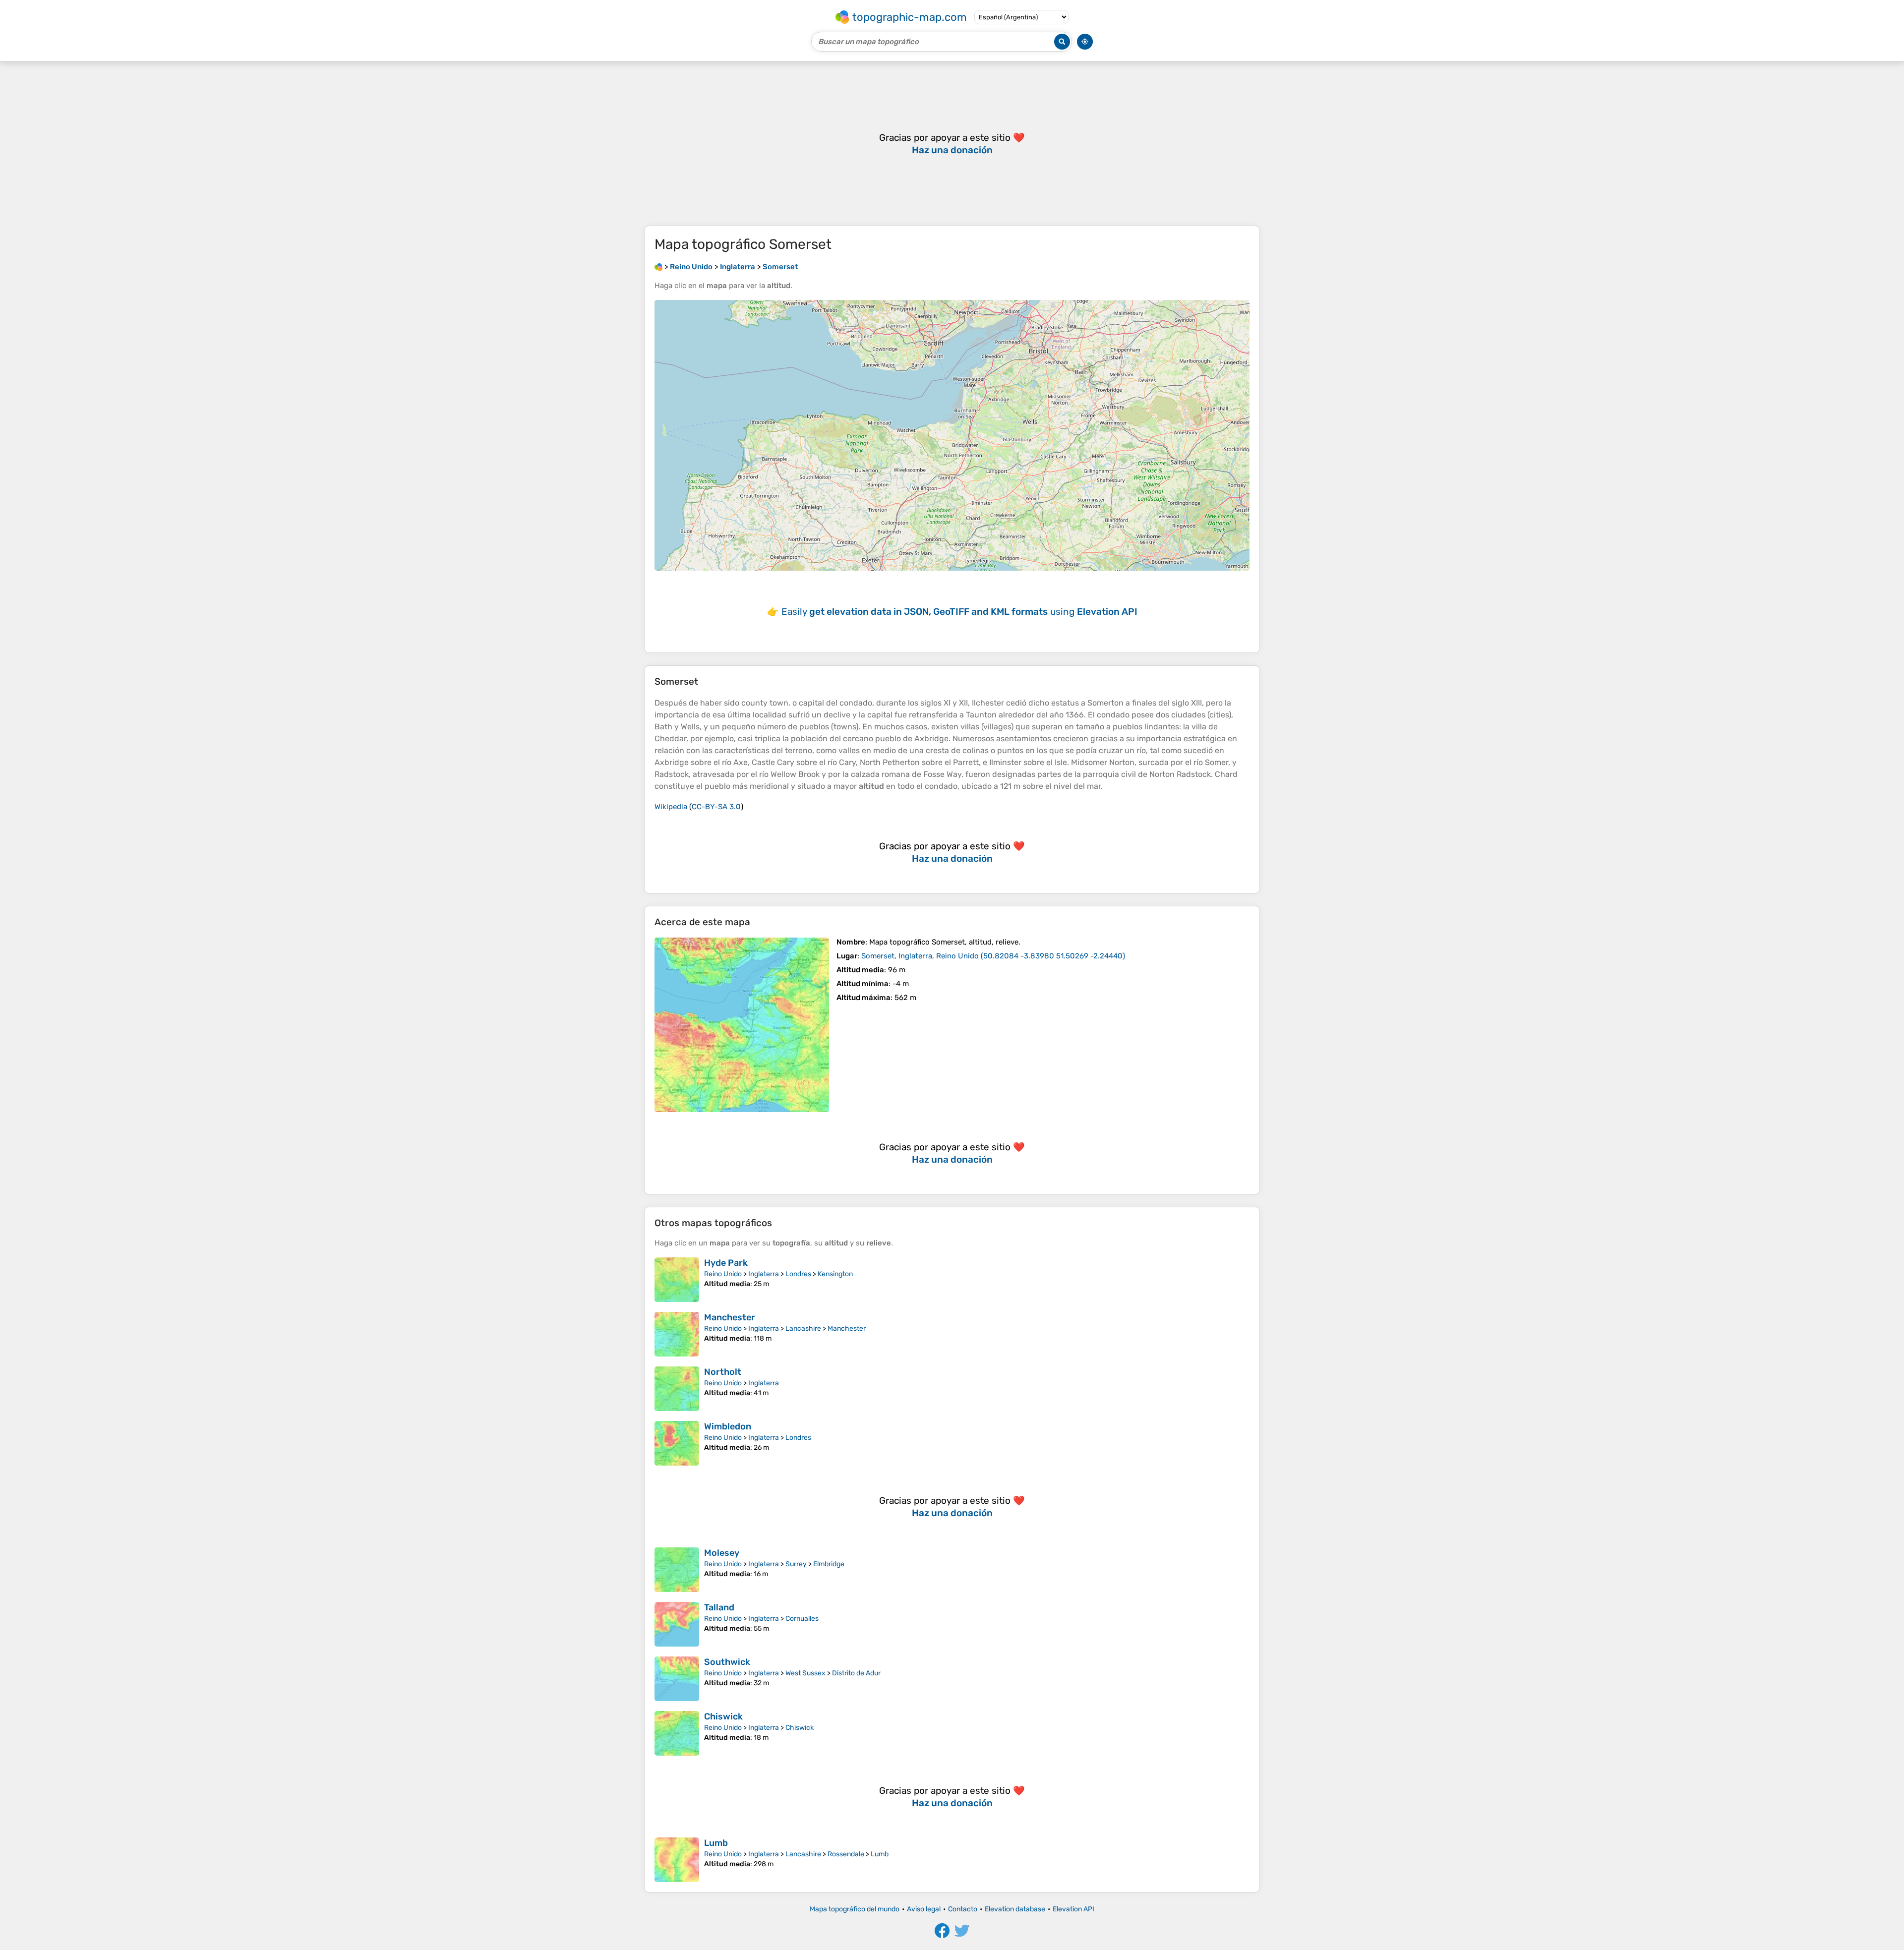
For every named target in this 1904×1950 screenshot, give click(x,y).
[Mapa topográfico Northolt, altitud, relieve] (677, 1389)
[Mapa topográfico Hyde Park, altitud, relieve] (677, 1280)
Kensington (835, 1274)
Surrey (796, 1564)
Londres (798, 1274)
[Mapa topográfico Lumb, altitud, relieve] (677, 1860)
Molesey (722, 1553)
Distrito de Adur (856, 1673)
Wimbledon (728, 1426)
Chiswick (723, 1716)
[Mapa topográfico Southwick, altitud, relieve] (677, 1679)
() (993, 956)
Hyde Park (726, 1263)
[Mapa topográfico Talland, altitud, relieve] (677, 1624)
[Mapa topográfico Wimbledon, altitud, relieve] (677, 1443)
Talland (719, 1607)
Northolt (723, 1372)
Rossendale (846, 1854)
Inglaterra (764, 1274)
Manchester (730, 1317)
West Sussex (805, 1673)
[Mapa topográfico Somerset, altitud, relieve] (742, 1025)
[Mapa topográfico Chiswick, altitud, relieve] (677, 1733)
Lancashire (803, 1329)
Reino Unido (723, 1274)
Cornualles (802, 1619)
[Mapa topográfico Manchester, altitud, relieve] (677, 1334)
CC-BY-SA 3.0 (716, 807)
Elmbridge (829, 1564)
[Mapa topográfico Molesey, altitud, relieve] (677, 1570)
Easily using (959, 612)
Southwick (727, 1662)
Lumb (716, 1843)
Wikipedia (671, 807)
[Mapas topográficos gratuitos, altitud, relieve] (658, 267)
